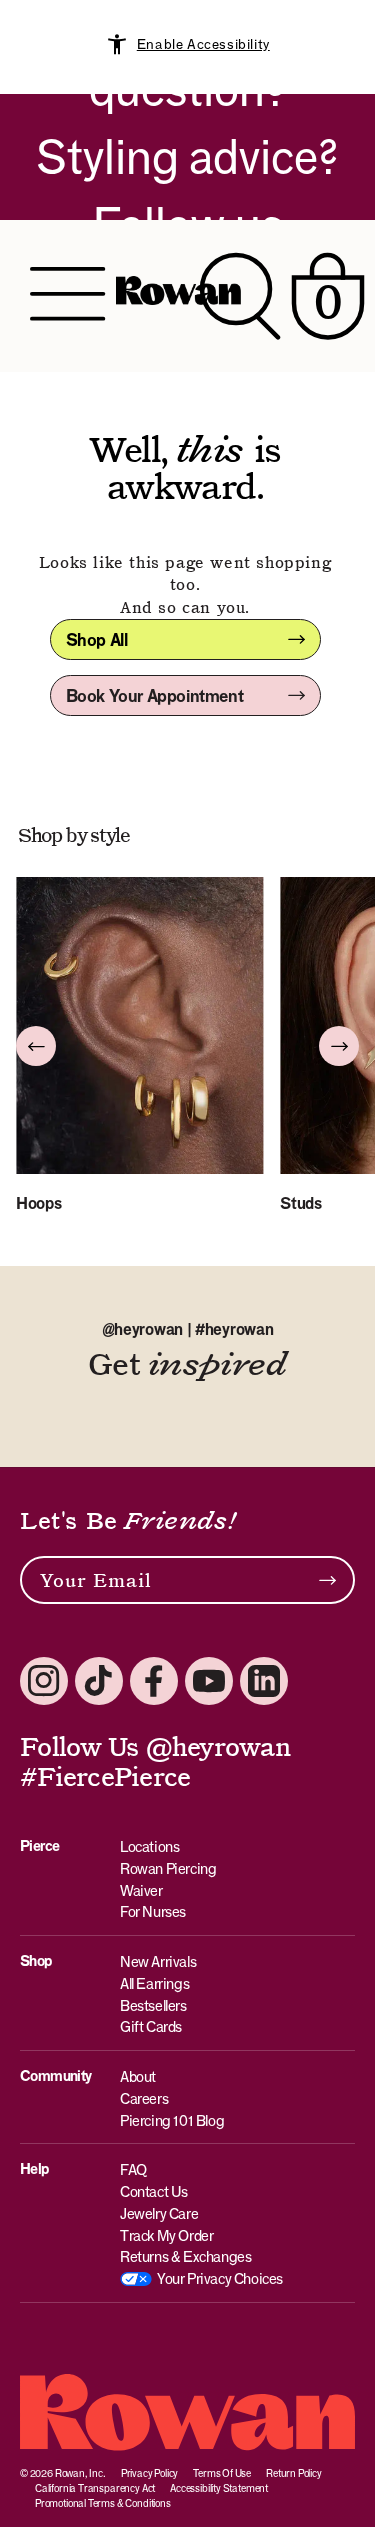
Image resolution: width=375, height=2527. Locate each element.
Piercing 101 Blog (172, 2120)
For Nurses (153, 1911)
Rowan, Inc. (80, 2473)
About (138, 2076)
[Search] (240, 296)
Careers (144, 2098)
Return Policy (294, 2473)
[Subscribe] (327, 1580)
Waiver (141, 1890)
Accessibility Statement (219, 2488)
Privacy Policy (149, 2473)
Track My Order (166, 2235)
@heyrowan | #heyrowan (188, 1329)
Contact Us (154, 2191)
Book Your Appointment (155, 696)
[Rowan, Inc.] (178, 296)
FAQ (134, 2169)
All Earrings (154, 1983)
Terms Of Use (222, 2473)
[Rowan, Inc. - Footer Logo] (187, 2412)
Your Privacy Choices (220, 2278)
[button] (36, 1046)
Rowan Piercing (168, 1868)
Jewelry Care (159, 2213)
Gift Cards (151, 2026)
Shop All (97, 640)
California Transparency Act (95, 2488)
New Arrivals (158, 1961)
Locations (149, 1846)
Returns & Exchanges (185, 2256)
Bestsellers (153, 2005)
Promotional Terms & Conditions (103, 2503)
